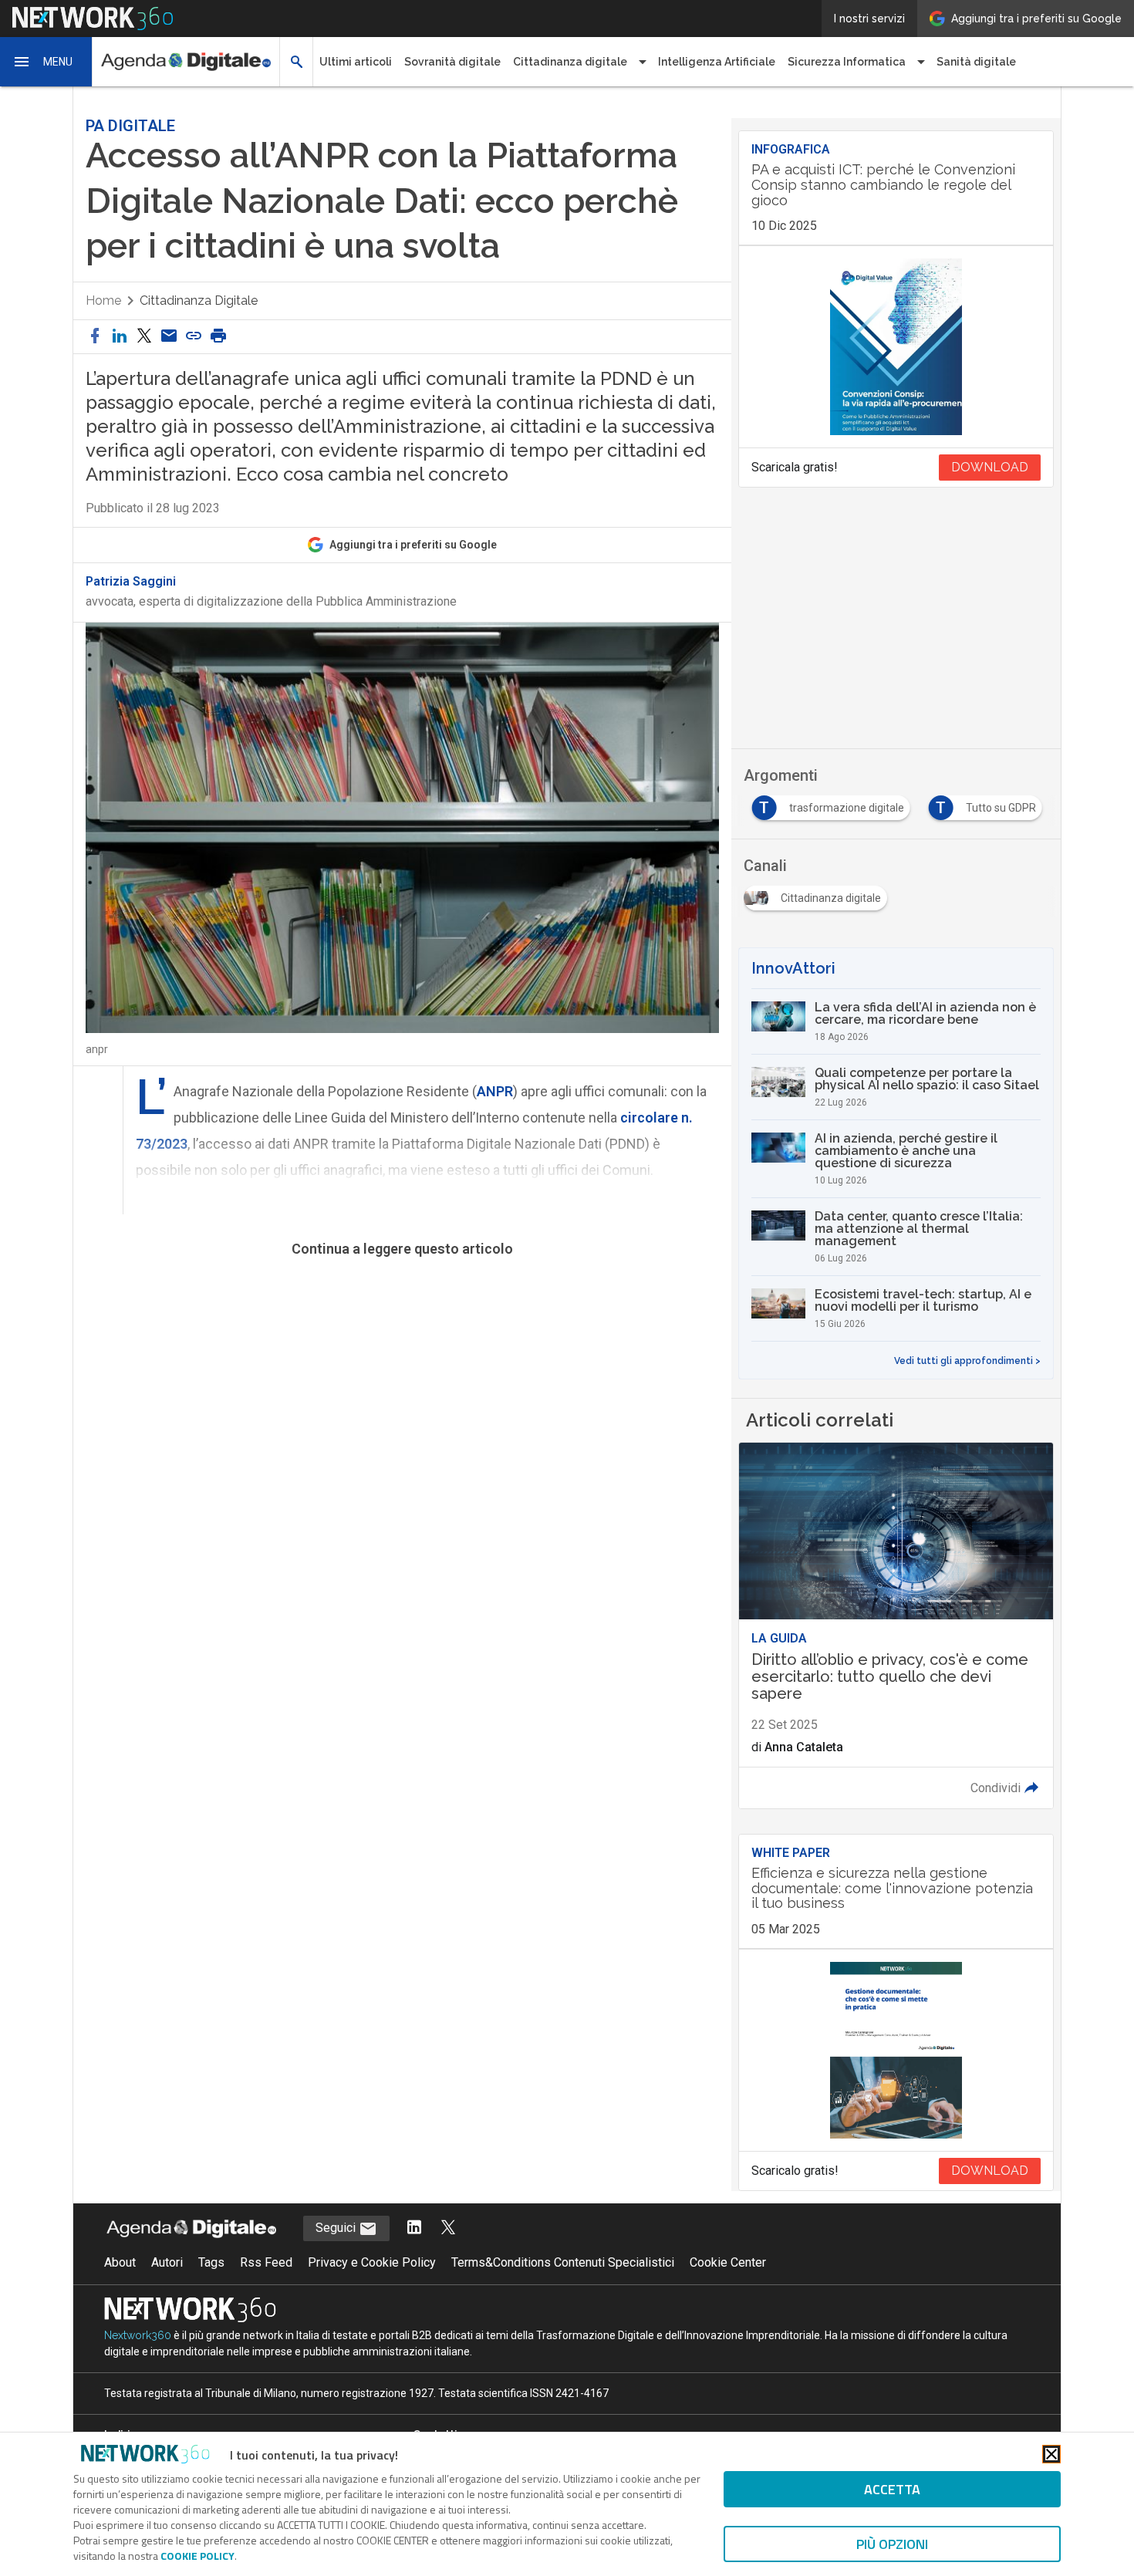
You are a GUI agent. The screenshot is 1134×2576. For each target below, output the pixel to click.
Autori (167, 2262)
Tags (211, 2262)
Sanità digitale (976, 62)
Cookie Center (728, 2262)
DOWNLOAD (990, 467)
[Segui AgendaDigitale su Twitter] (448, 2228)
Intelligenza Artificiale (717, 62)
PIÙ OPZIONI (892, 2544)
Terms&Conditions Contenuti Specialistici (563, 2262)
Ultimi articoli (356, 62)
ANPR (495, 1091)
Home (103, 300)
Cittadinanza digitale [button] (570, 62)
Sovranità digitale (452, 62)
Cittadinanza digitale (199, 300)
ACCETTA (892, 2489)
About (120, 2262)
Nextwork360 (138, 2335)
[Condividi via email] (169, 337)
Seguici (337, 2228)
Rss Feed (266, 2262)
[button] (46, 62)
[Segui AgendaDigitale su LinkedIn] (414, 2228)
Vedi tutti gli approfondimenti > (967, 1361)
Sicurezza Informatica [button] (847, 62)
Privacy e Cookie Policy (372, 2262)
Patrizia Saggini (131, 582)
